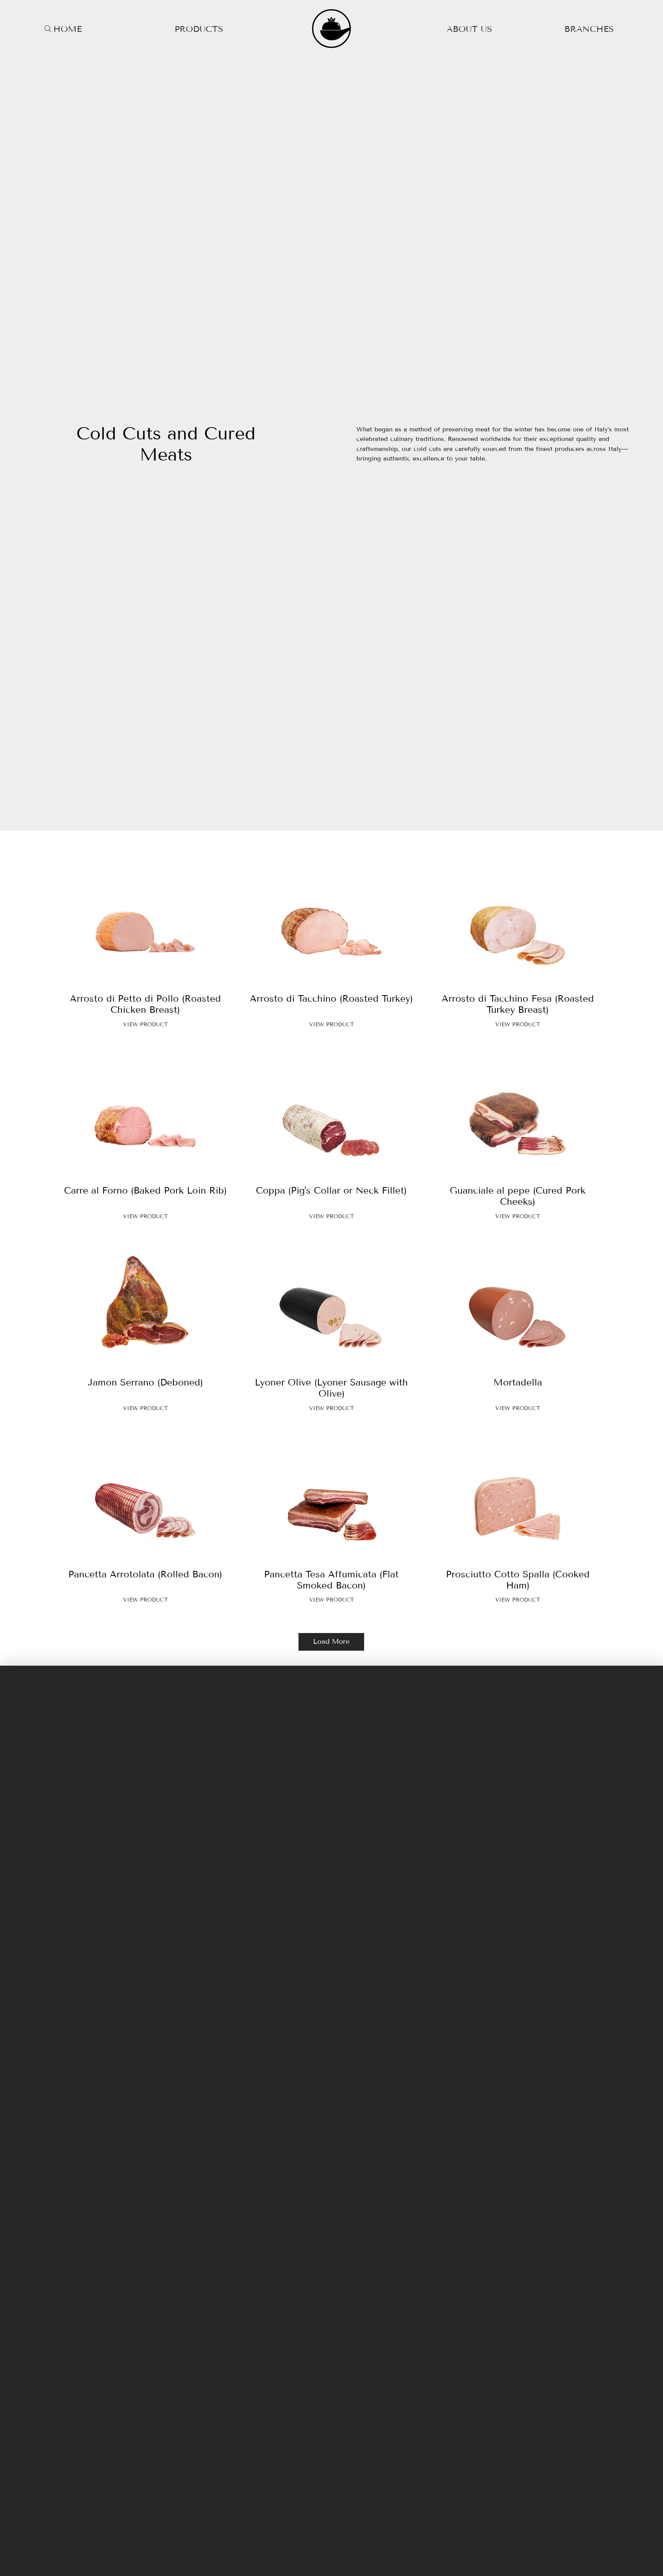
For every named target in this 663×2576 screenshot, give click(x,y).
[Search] (48, 29)
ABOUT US (469, 29)
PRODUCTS (199, 29)
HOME (68, 29)
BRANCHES (589, 29)
